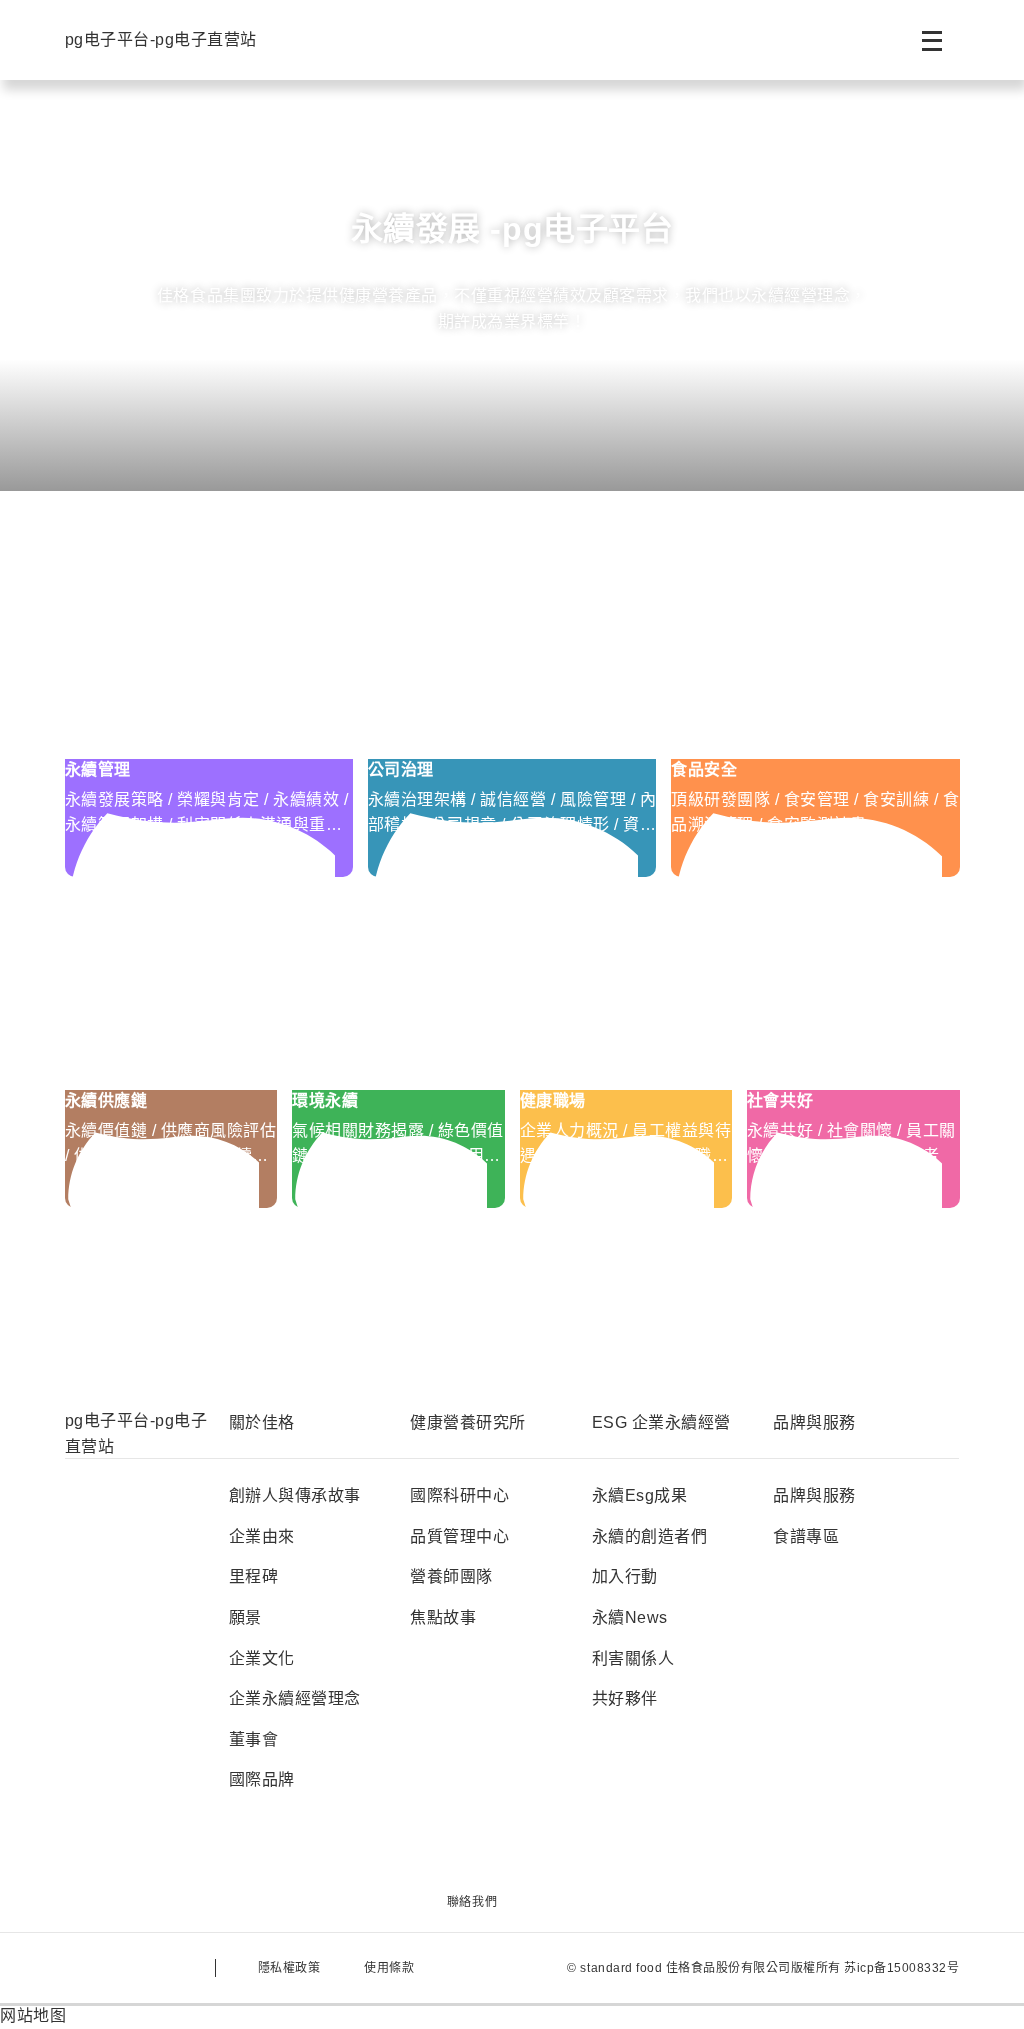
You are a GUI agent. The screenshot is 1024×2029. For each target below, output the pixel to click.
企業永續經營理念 (295, 1698)
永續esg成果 (640, 1495)
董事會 (254, 1739)
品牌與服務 (814, 1495)
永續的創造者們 (650, 1536)
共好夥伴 (625, 1698)
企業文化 (262, 1658)
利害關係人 (633, 1658)
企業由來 (262, 1536)
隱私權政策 (289, 1968)
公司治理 (401, 769)
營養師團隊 (451, 1576)
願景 (245, 1617)
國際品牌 (262, 1779)
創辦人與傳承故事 (295, 1495)
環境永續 (325, 1100)
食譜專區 (806, 1536)
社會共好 (780, 1100)
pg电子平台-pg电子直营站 (161, 39)
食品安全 (704, 769)
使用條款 (389, 1968)
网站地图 (33, 2015)
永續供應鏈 (106, 1100)
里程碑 (254, 1576)
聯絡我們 (472, 1902)
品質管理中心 (459, 1536)
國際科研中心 (459, 1495)
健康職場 (553, 1100)
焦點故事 (443, 1617)
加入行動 (625, 1576)
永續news (630, 1617)
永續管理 (98, 769)
